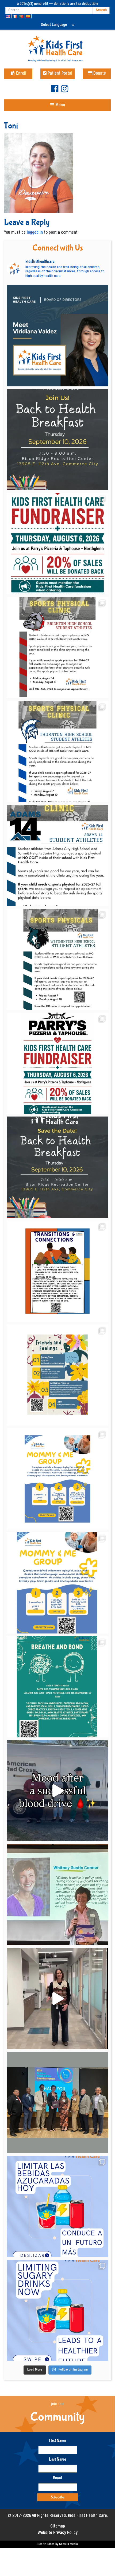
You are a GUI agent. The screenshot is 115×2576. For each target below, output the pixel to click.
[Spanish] (28, 16)
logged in (35, 233)
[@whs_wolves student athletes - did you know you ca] (57, 959)
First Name (57, 2440)
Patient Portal (59, 74)
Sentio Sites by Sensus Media (58, 2544)
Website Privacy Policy (58, 2533)
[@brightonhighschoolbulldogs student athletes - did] (57, 648)
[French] (15, 16)
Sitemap (58, 2527)
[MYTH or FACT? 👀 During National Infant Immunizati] (57, 1999)
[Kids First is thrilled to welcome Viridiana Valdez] (57, 336)
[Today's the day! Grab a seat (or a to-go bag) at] (57, 544)
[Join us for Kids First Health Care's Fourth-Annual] (57, 440)
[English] (8, 16)
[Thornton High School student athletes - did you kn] (57, 751)
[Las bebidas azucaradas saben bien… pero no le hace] (57, 2206)
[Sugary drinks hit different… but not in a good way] (57, 2310)
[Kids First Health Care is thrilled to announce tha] (57, 1895)
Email (57, 2478)
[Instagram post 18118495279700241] (57, 1167)
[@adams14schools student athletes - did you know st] (57, 855)
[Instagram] (65, 91)
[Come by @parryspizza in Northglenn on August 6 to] (57, 1063)
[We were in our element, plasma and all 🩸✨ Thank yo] (57, 1791)
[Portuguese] (22, 16)
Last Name (57, 2459)
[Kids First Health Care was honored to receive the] (57, 2102)
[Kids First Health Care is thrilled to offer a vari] (57, 1271)
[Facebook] (55, 91)
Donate (99, 74)
